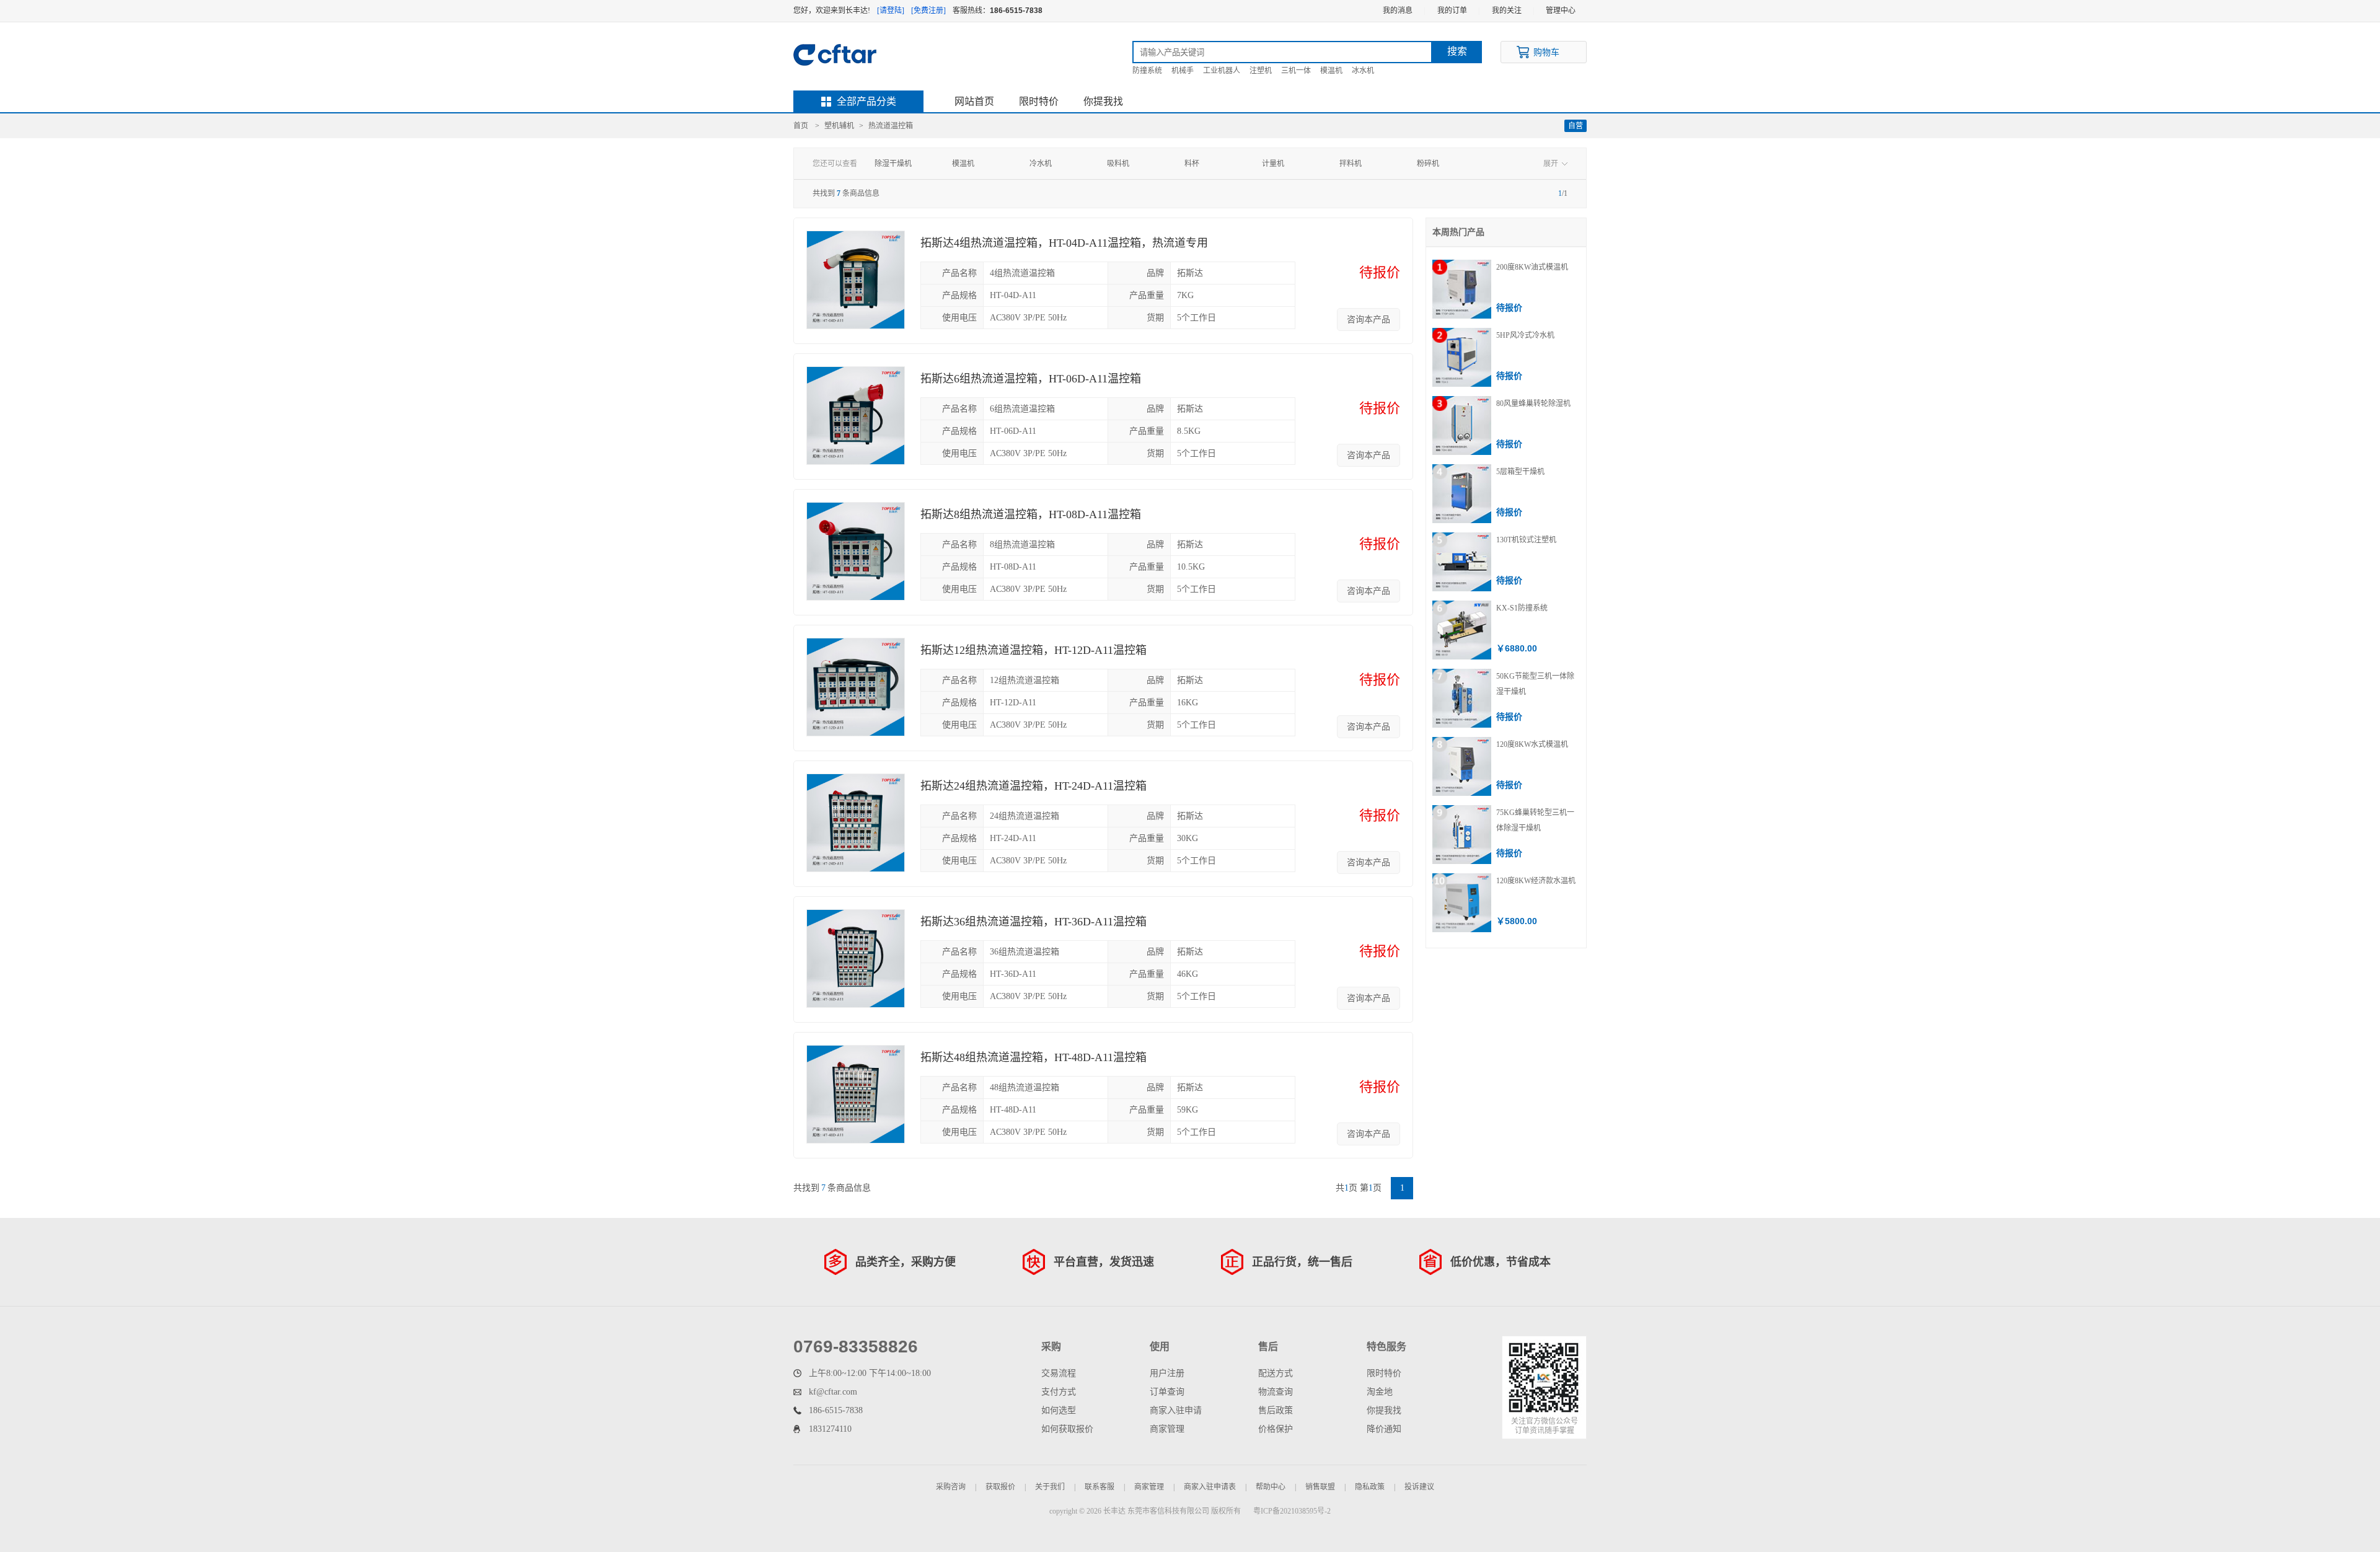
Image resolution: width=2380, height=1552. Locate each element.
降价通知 (1384, 1429)
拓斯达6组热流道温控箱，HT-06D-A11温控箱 (1031, 379)
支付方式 (1059, 1392)
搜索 (1457, 51)
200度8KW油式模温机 (1532, 267)
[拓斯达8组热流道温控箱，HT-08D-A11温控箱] (856, 551)
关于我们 (1050, 1487)
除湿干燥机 (893, 164)
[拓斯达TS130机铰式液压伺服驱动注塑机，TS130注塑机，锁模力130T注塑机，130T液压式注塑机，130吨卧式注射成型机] (1462, 562)
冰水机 (1363, 71)
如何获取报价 (1067, 1429)
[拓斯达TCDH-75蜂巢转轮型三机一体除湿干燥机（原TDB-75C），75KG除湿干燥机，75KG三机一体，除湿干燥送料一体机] (1462, 835)
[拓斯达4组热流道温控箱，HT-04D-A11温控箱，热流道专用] (856, 280)
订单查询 (1167, 1392)
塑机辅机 (839, 126)
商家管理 (1167, 1429)
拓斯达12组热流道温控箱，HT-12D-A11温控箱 (1034, 650)
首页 (801, 126)
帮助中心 (1271, 1487)
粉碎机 (1428, 164)
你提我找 (1103, 101)
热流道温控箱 (891, 126)
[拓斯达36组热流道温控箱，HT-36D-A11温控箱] (856, 959)
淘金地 (1380, 1392)
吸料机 (1118, 164)
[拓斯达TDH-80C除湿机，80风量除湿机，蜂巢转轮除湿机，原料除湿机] (1462, 425)
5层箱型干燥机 (1520, 472)
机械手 (1183, 71)
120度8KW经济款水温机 (1536, 881)
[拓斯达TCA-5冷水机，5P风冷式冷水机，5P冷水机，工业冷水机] (1462, 357)
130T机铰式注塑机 (1526, 540)
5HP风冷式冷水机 (1525, 335)
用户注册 (1167, 1373)
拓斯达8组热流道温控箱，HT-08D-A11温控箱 (1031, 514)
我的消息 (1398, 11)
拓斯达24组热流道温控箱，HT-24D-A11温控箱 (1034, 786)
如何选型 (1059, 1410)
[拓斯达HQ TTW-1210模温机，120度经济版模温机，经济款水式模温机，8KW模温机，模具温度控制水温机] (1462, 903)
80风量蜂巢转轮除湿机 (1533, 403)
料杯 (1192, 164)
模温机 (1331, 71)
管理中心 (1561, 11)
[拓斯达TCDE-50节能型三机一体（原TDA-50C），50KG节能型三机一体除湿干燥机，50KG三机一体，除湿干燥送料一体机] (1462, 698)
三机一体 (1296, 71)
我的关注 (1507, 11)
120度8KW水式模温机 (1532, 744)
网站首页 (974, 101)
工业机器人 (1222, 71)
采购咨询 (951, 1487)
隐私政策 (1370, 1487)
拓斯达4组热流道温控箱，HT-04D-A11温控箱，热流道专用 (1064, 243)
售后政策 (1276, 1410)
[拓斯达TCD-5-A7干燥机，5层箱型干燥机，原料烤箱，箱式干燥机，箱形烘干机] (1462, 494)
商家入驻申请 (1176, 1410)
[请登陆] (891, 11)
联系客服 (1100, 1487)
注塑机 (1261, 71)
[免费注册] (928, 11)
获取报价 (1000, 1487)
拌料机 (1351, 164)
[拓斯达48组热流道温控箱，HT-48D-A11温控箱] (856, 1094)
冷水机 (1041, 164)
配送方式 (1276, 1373)
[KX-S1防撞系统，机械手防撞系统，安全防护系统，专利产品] (1462, 630)
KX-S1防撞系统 (1522, 608)
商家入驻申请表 (1210, 1487)
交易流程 (1059, 1373)
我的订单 (1452, 11)
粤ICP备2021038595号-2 (1292, 1511)
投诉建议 (1419, 1487)
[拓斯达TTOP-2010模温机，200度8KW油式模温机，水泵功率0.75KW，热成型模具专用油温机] (1462, 289)
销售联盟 (1320, 1487)
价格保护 (1276, 1429)
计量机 (1273, 164)
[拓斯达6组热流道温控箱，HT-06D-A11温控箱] (856, 416)
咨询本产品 (1368, 320)
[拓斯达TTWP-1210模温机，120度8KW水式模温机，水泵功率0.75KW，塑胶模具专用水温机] (1462, 766)
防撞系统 (1147, 71)
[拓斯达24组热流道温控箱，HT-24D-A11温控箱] (856, 823)
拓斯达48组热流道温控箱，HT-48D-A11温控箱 (1034, 1057)
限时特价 (1039, 101)
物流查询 (1276, 1392)
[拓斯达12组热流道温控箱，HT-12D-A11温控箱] (856, 687)
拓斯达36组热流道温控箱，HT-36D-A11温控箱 (1034, 922)
